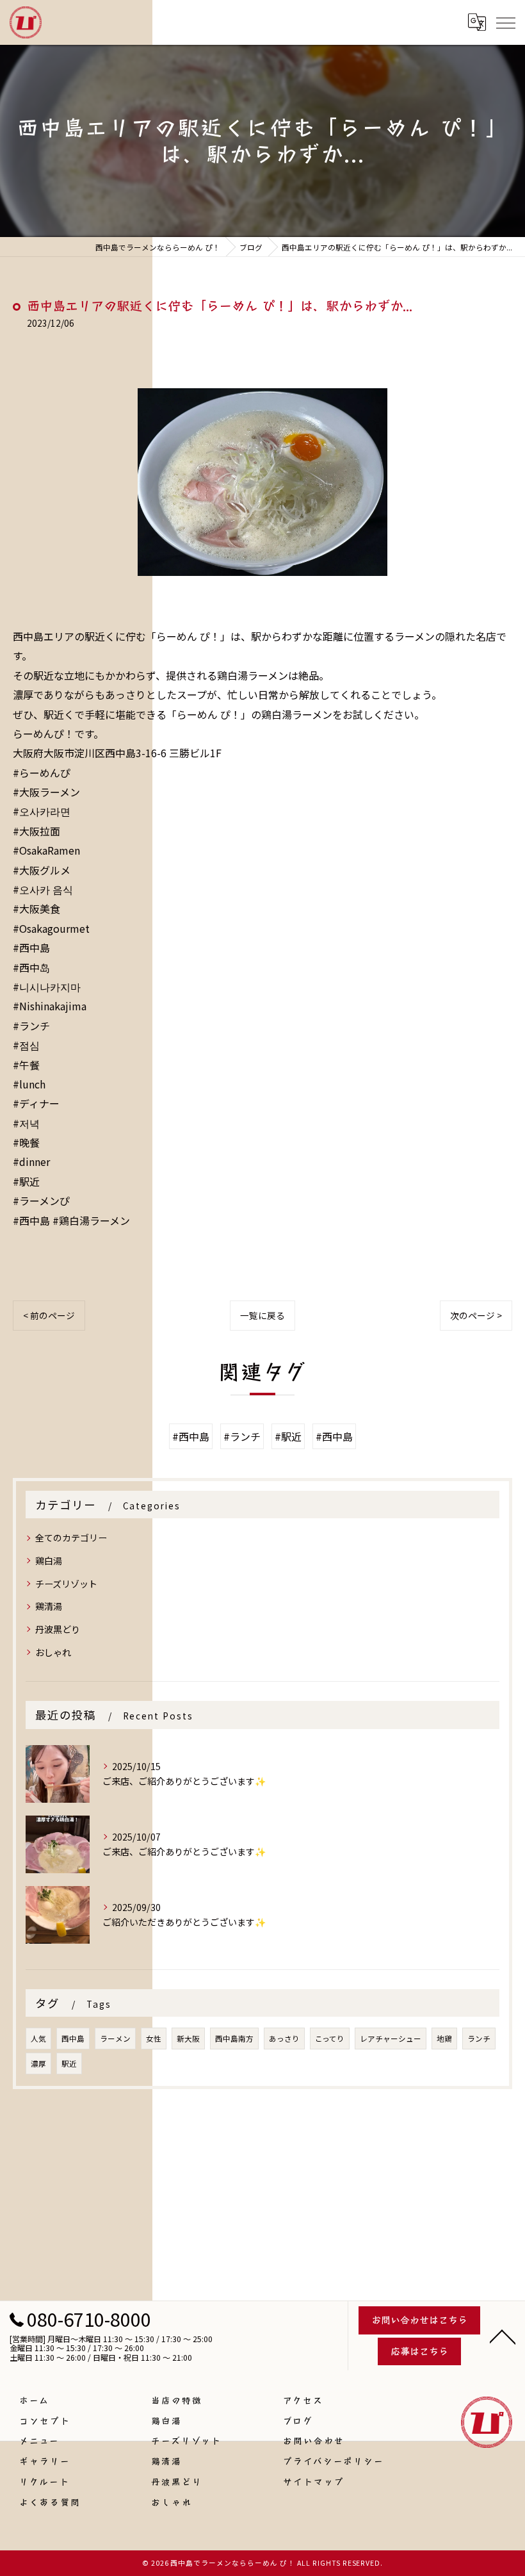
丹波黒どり (58, 1629)
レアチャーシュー (391, 2039)
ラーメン (115, 2039)
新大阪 (188, 2039)
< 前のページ (49, 1315)
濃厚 (38, 2063)
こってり (330, 2039)
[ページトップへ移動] (503, 2336)
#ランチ (242, 1436)
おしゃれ (53, 1652)
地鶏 (444, 2039)
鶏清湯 (49, 1606)
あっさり (284, 2039)
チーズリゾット (66, 1584)
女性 (154, 2039)
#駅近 (288, 1436)
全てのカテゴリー (71, 1538)
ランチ (479, 2039)
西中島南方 (234, 2039)
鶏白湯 (49, 1561)
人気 (38, 2039)
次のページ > (476, 1315)
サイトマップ (314, 2481)
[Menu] (505, 22)
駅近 (69, 2063)
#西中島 (191, 1436)
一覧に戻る (262, 1315)
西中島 (73, 2039)
